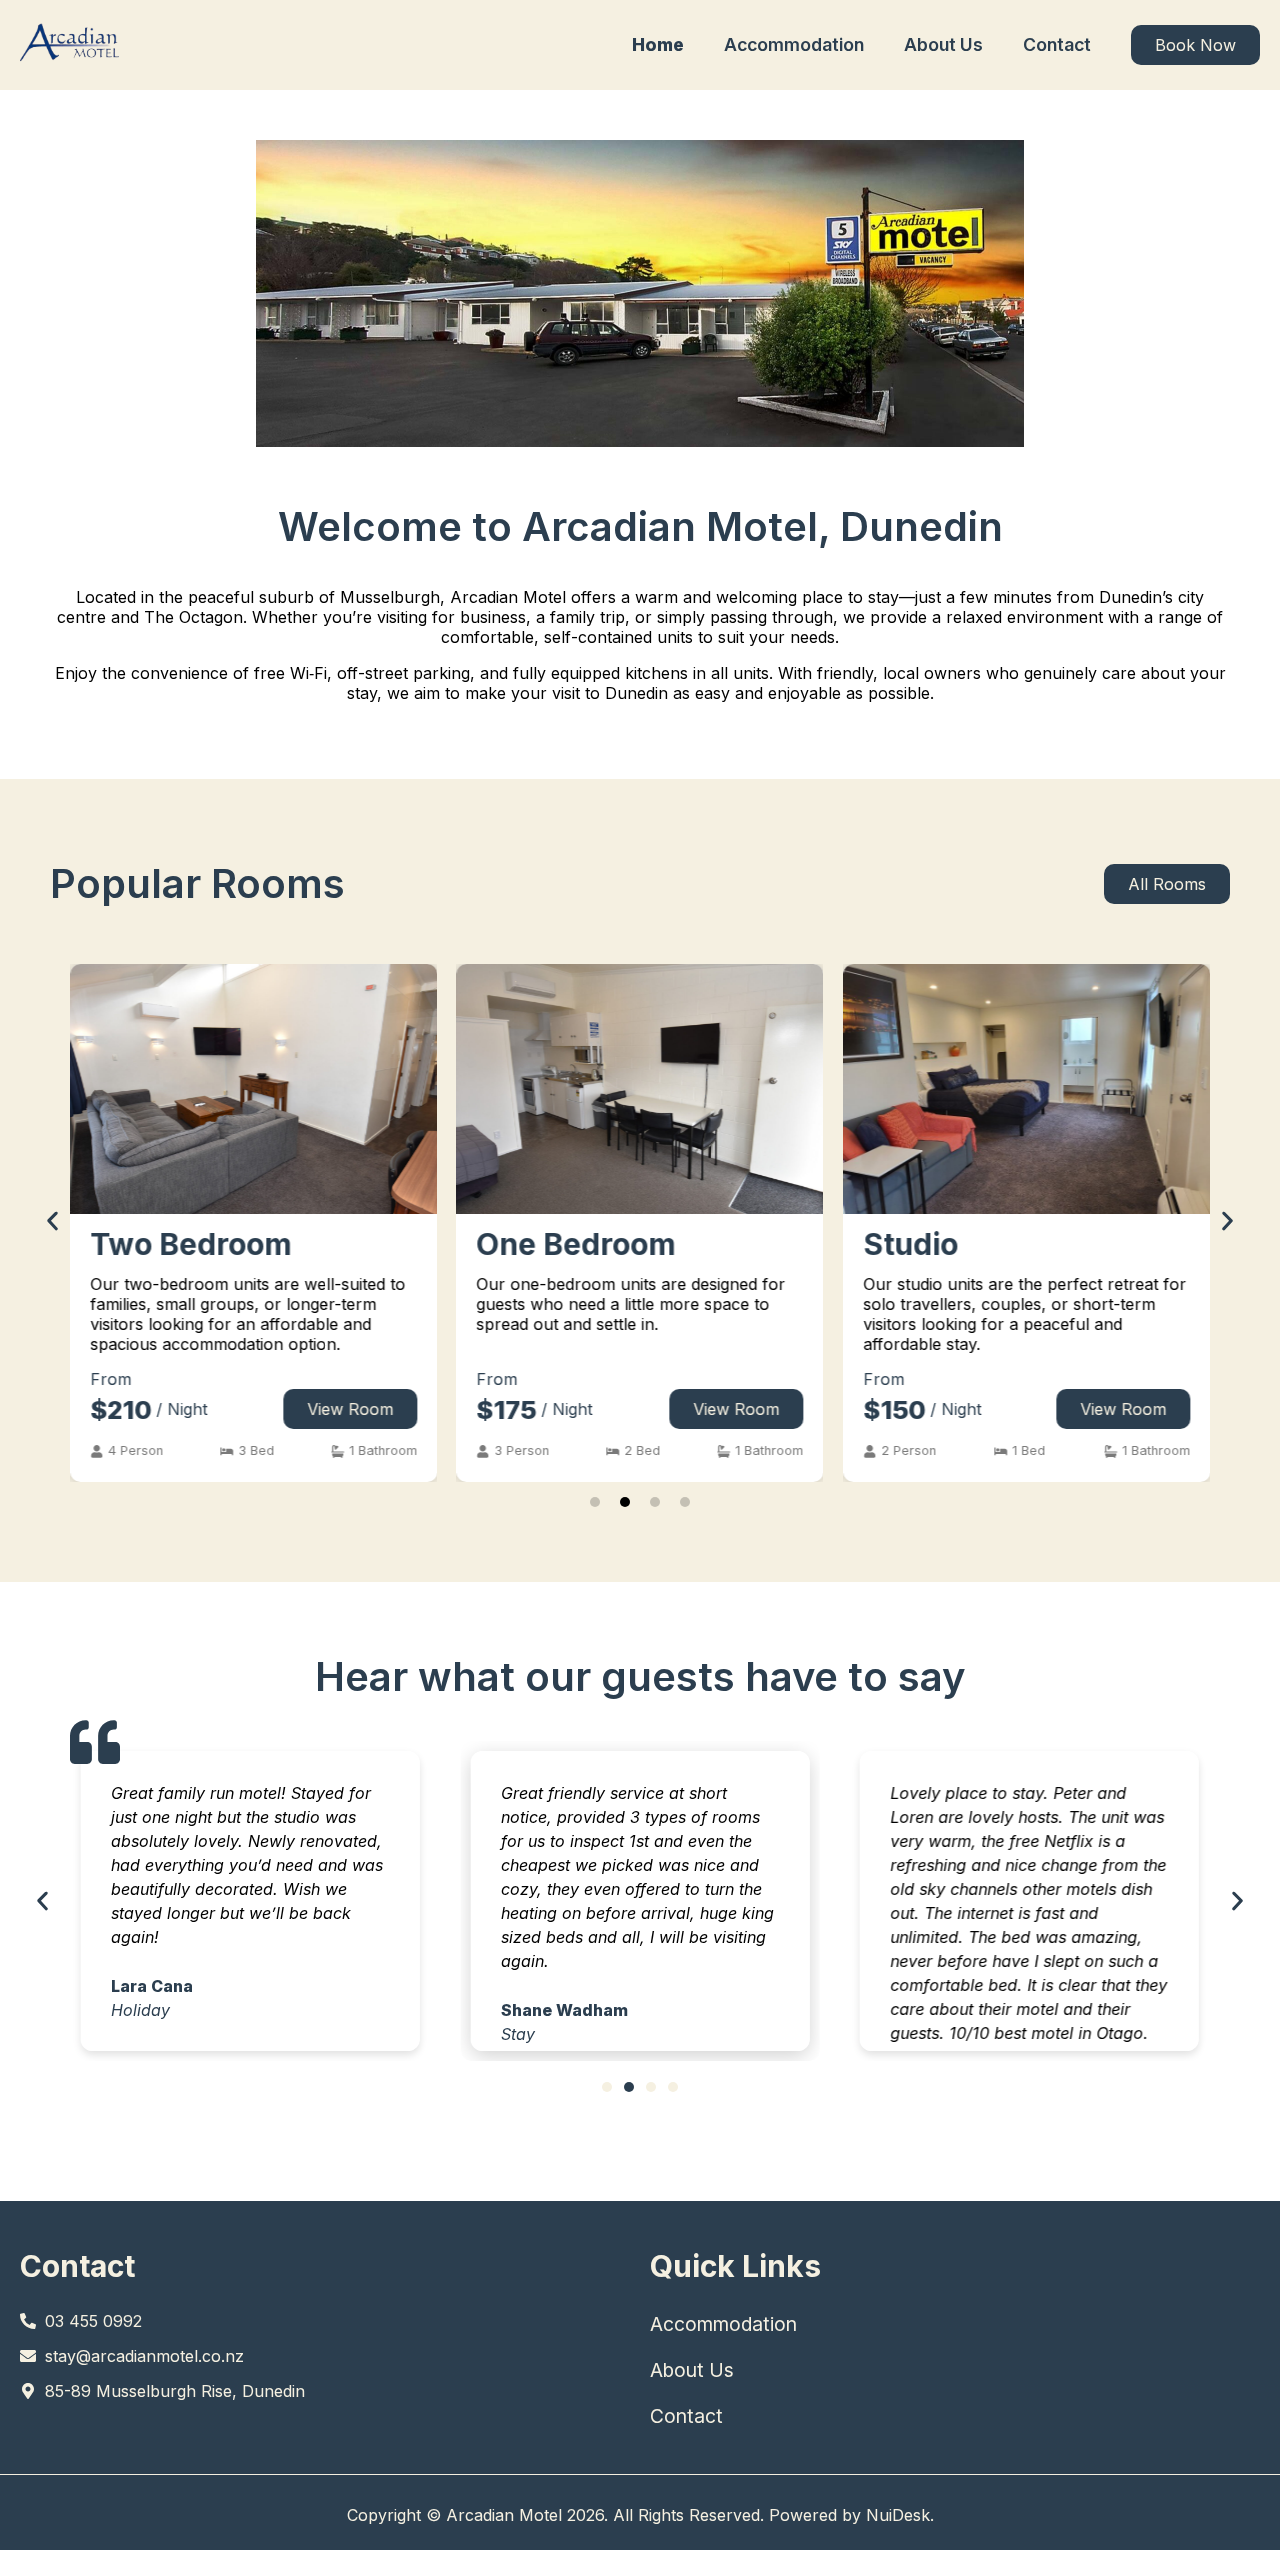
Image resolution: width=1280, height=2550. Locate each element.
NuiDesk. (900, 2515)
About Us (943, 44)
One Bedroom (576, 1244)
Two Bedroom (190, 1244)
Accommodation (794, 44)
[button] (126, 1451)
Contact (1057, 44)
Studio (910, 1244)
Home (658, 44)
